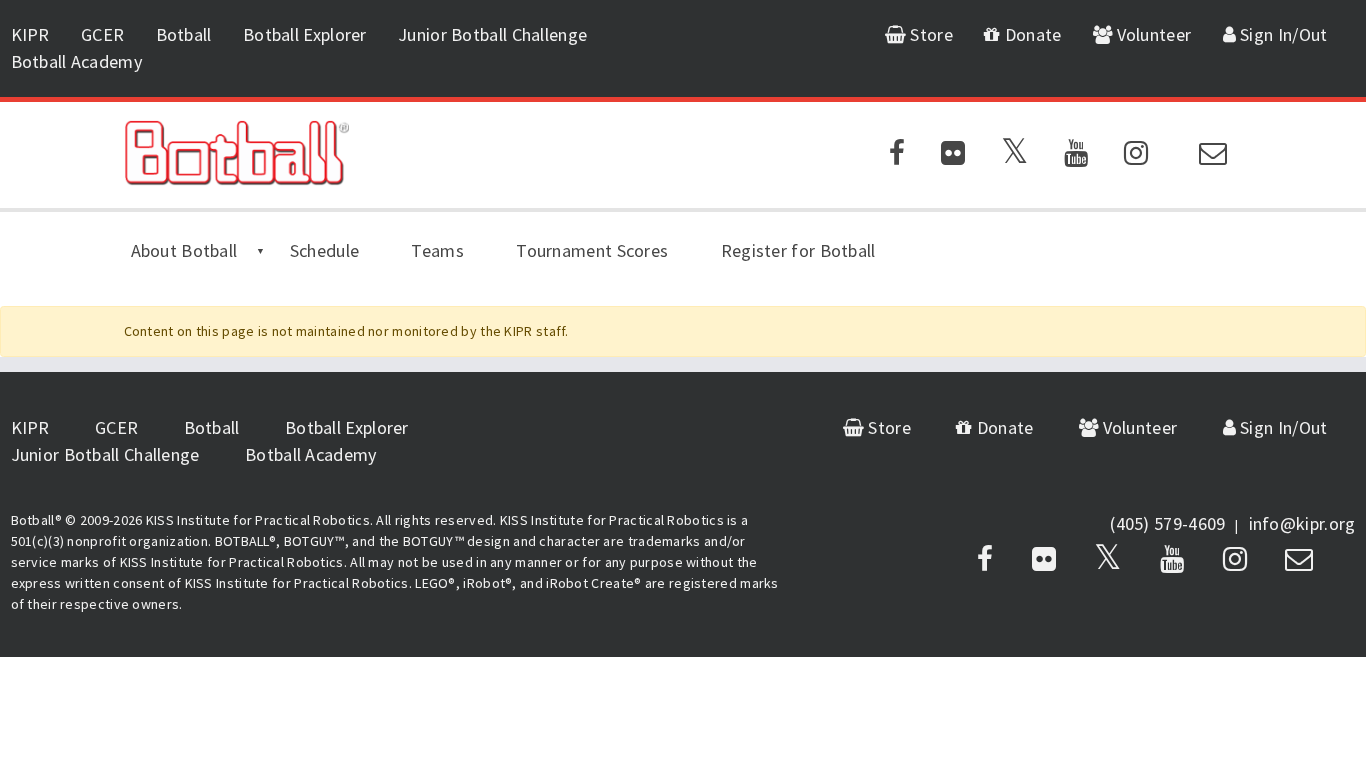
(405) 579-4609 (1167, 523)
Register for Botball (798, 250)
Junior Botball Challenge (492, 34)
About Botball (184, 250)
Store (929, 34)
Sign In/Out (1282, 34)
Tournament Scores (592, 250)
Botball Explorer (305, 34)
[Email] (1213, 157)
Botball (184, 34)
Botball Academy (77, 61)
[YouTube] (1076, 157)
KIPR (30, 34)
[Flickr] (953, 157)
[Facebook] (897, 157)
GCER (102, 34)
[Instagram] (1136, 157)
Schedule (324, 250)
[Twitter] (1014, 157)
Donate (1031, 34)
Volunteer (1151, 34)
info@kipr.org (1302, 523)
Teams (437, 250)
